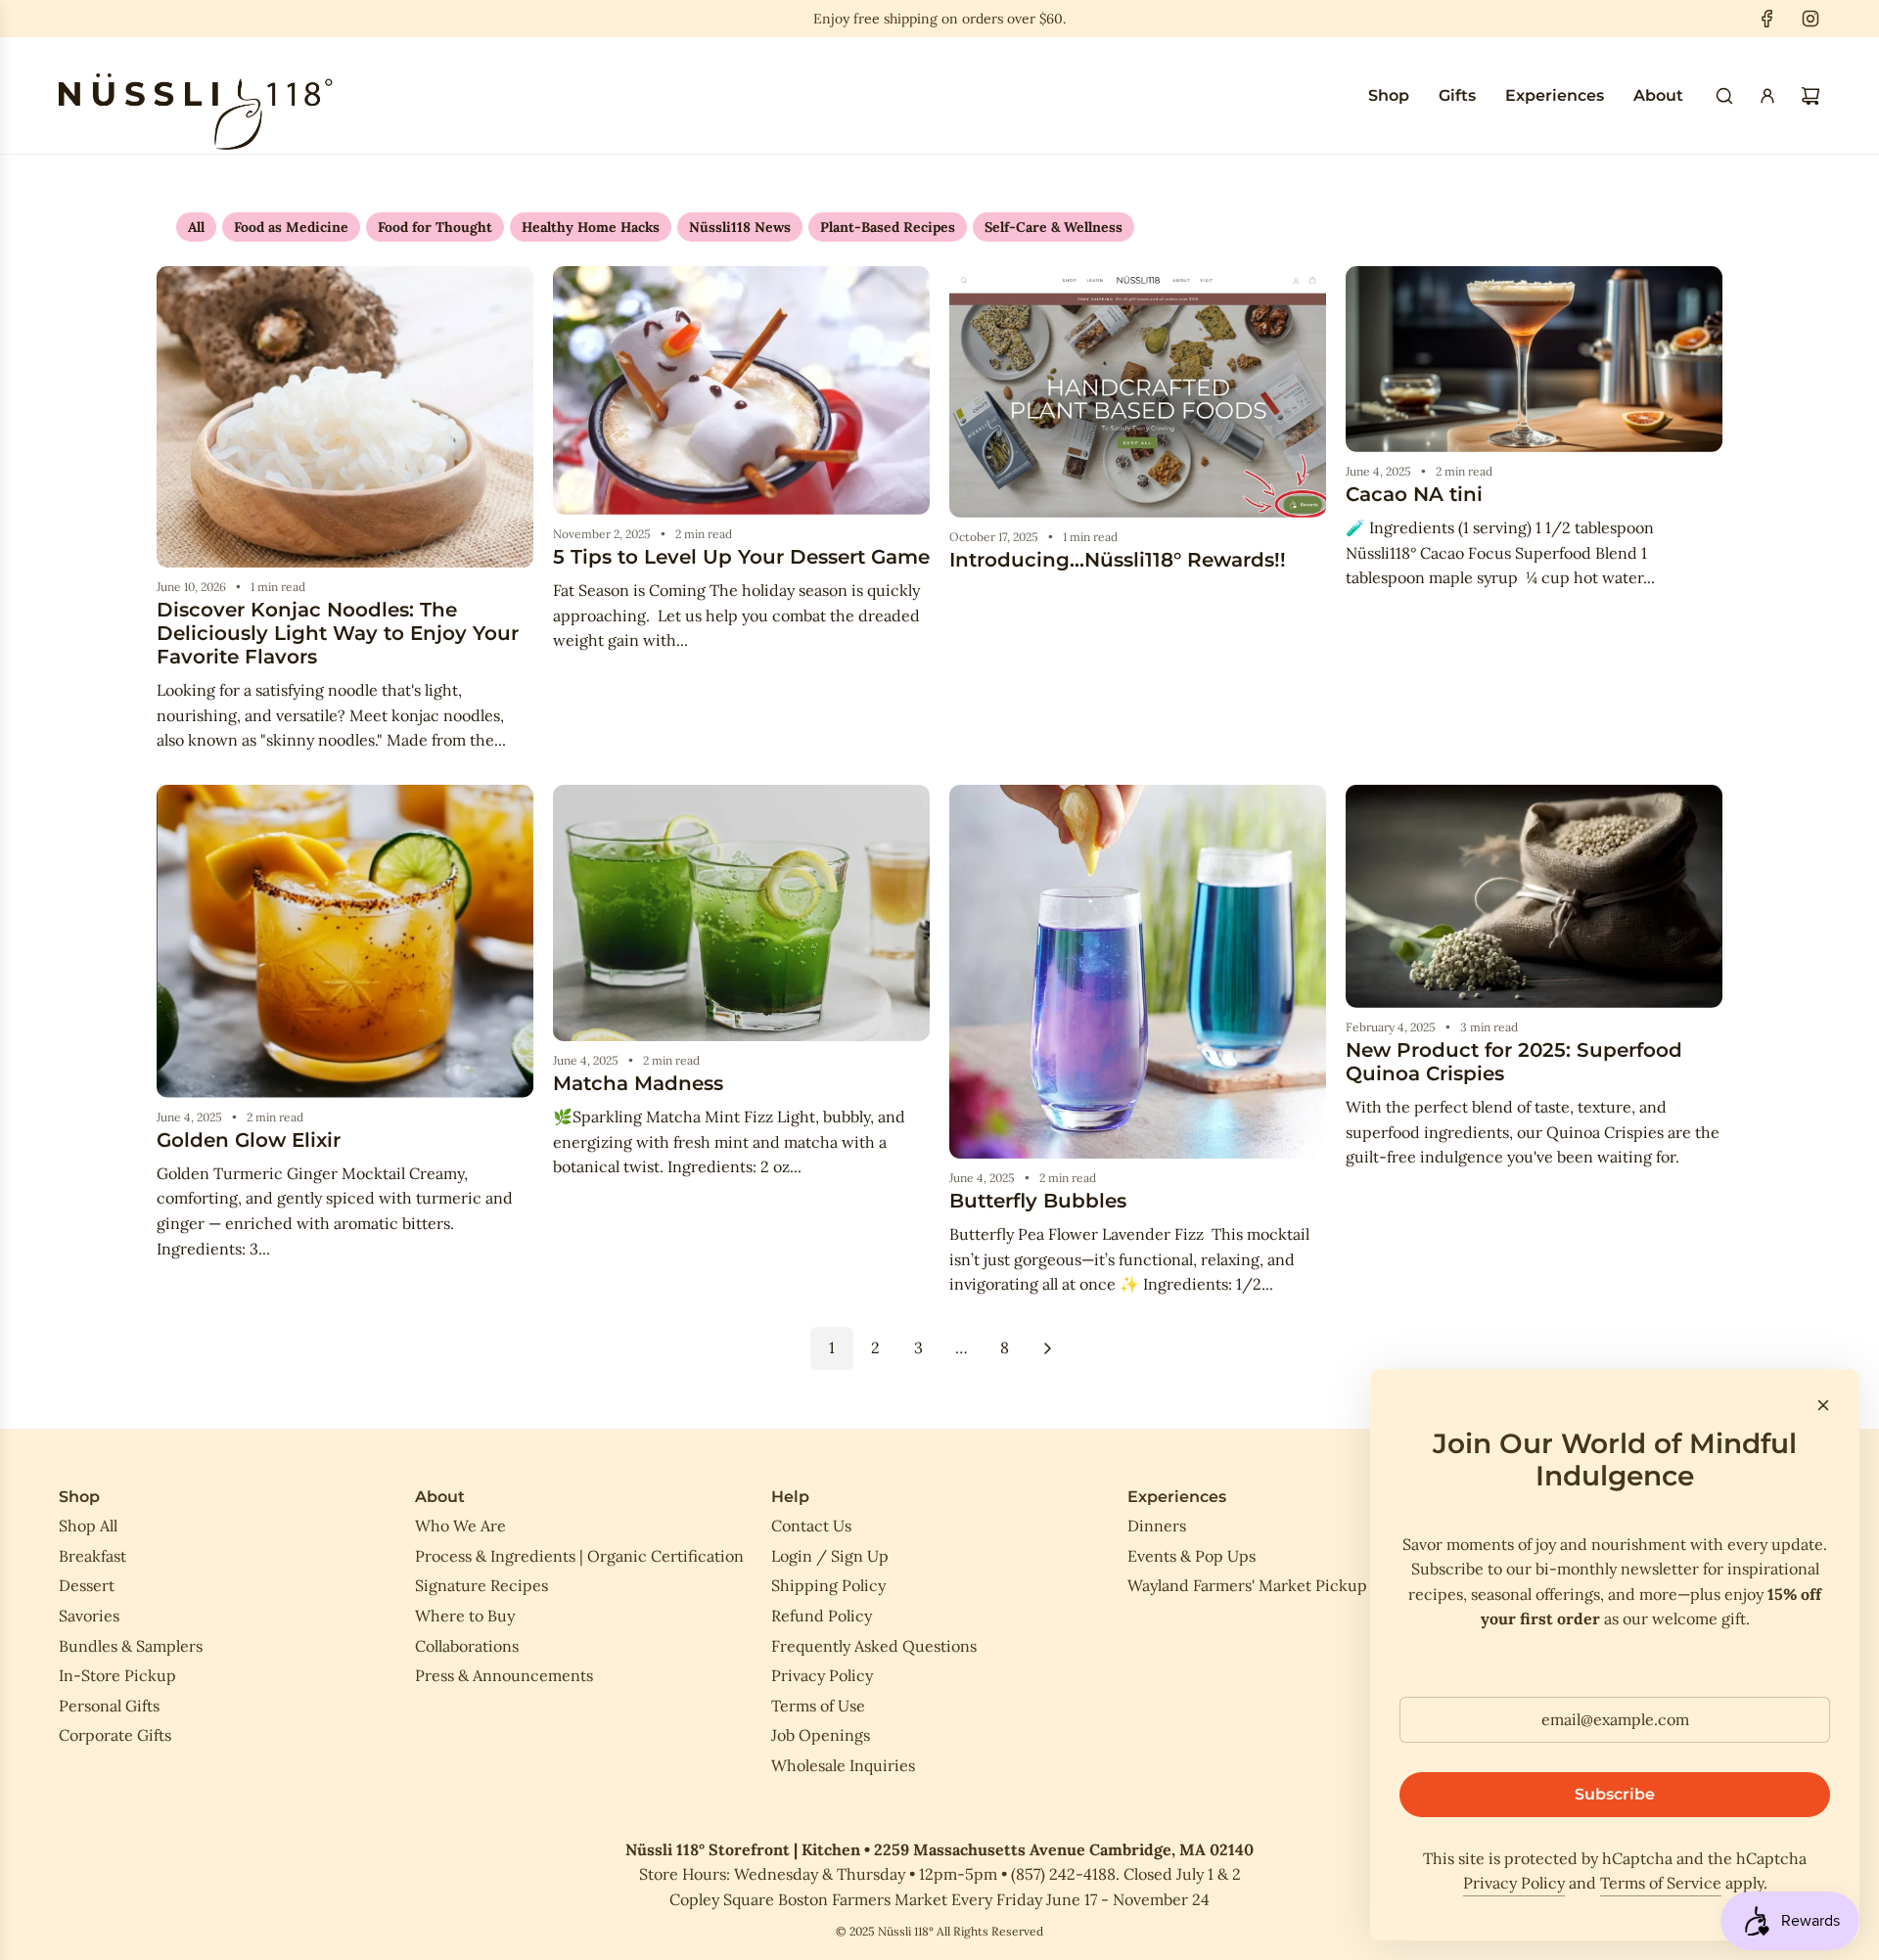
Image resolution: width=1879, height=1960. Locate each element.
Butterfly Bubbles (1038, 1201)
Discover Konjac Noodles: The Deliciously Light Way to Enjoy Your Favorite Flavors (338, 633)
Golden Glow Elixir (249, 1140)
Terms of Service (1661, 1883)
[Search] (1724, 96)
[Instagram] (1810, 19)
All (196, 227)
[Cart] (1810, 96)
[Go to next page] (1047, 1348)
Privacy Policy (1514, 1883)
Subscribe (1615, 1794)
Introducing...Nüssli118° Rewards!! (1118, 560)
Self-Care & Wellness (1054, 227)
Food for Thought (435, 227)
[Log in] (1767, 96)
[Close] (1823, 1405)
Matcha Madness (638, 1083)
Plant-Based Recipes (888, 227)
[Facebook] (1767, 19)
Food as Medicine (291, 227)
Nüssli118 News (740, 227)
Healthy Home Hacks (591, 227)
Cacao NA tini (1414, 494)
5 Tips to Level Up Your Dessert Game (741, 557)
